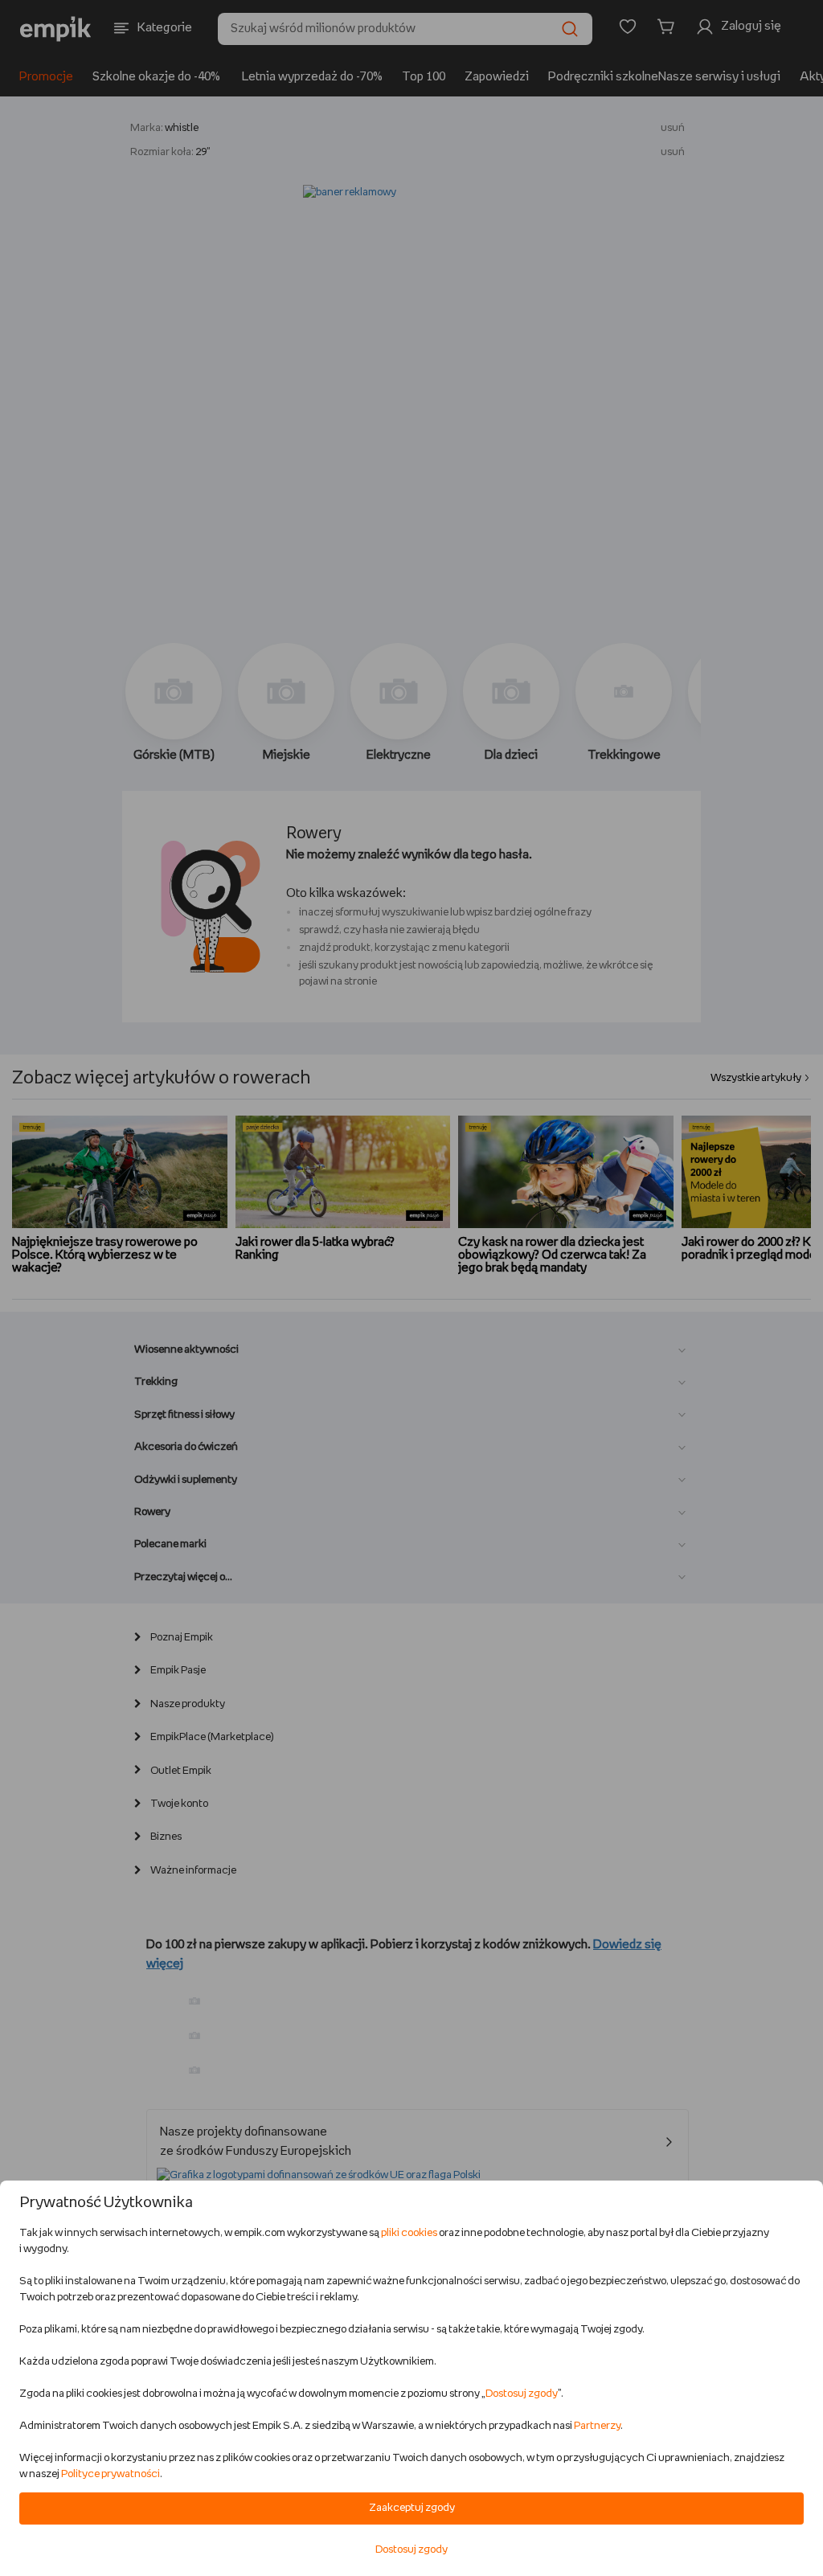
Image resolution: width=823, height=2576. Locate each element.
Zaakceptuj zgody (412, 2508)
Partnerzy (597, 2426)
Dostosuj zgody (522, 2394)
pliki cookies (409, 2233)
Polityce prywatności (111, 2474)
